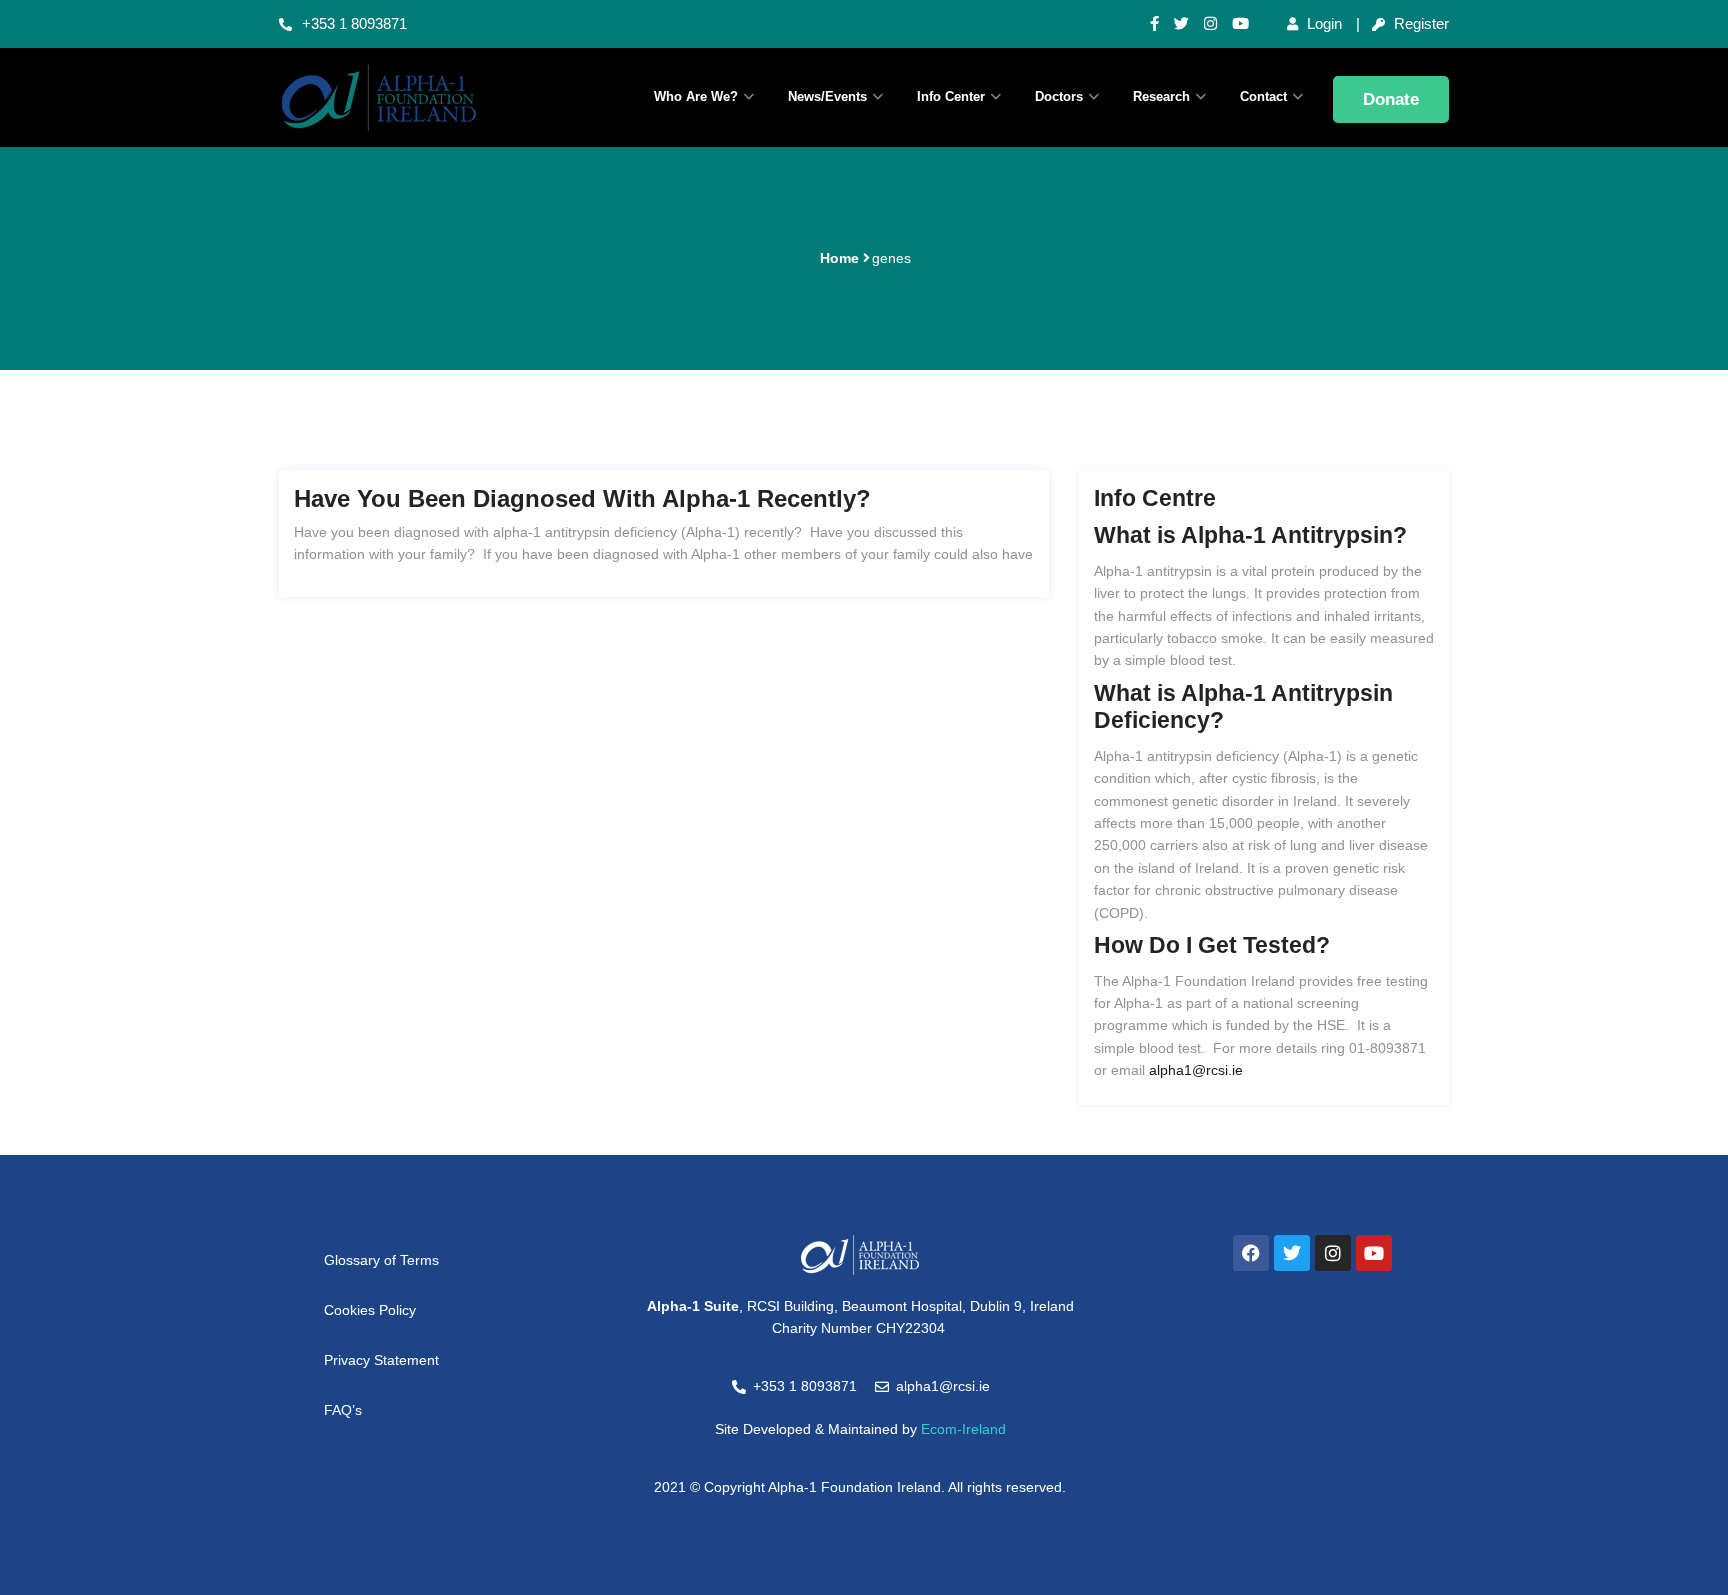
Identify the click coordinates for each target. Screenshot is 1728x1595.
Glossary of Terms (381, 1260)
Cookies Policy (370, 1310)
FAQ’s (343, 1410)
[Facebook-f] (1154, 24)
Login (1322, 23)
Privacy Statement (381, 1360)
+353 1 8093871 (354, 23)
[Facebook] (1251, 1253)
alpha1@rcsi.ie (1196, 1070)
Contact (1263, 96)
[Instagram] (1210, 24)
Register (1419, 23)
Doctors (1059, 96)
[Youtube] (1240, 24)
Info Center (951, 96)
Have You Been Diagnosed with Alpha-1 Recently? (582, 498)
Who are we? (696, 96)
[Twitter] (1181, 24)
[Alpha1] (414, 98)
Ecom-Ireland (963, 1429)
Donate (1391, 99)
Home (839, 258)
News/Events (827, 96)
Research (1161, 96)
